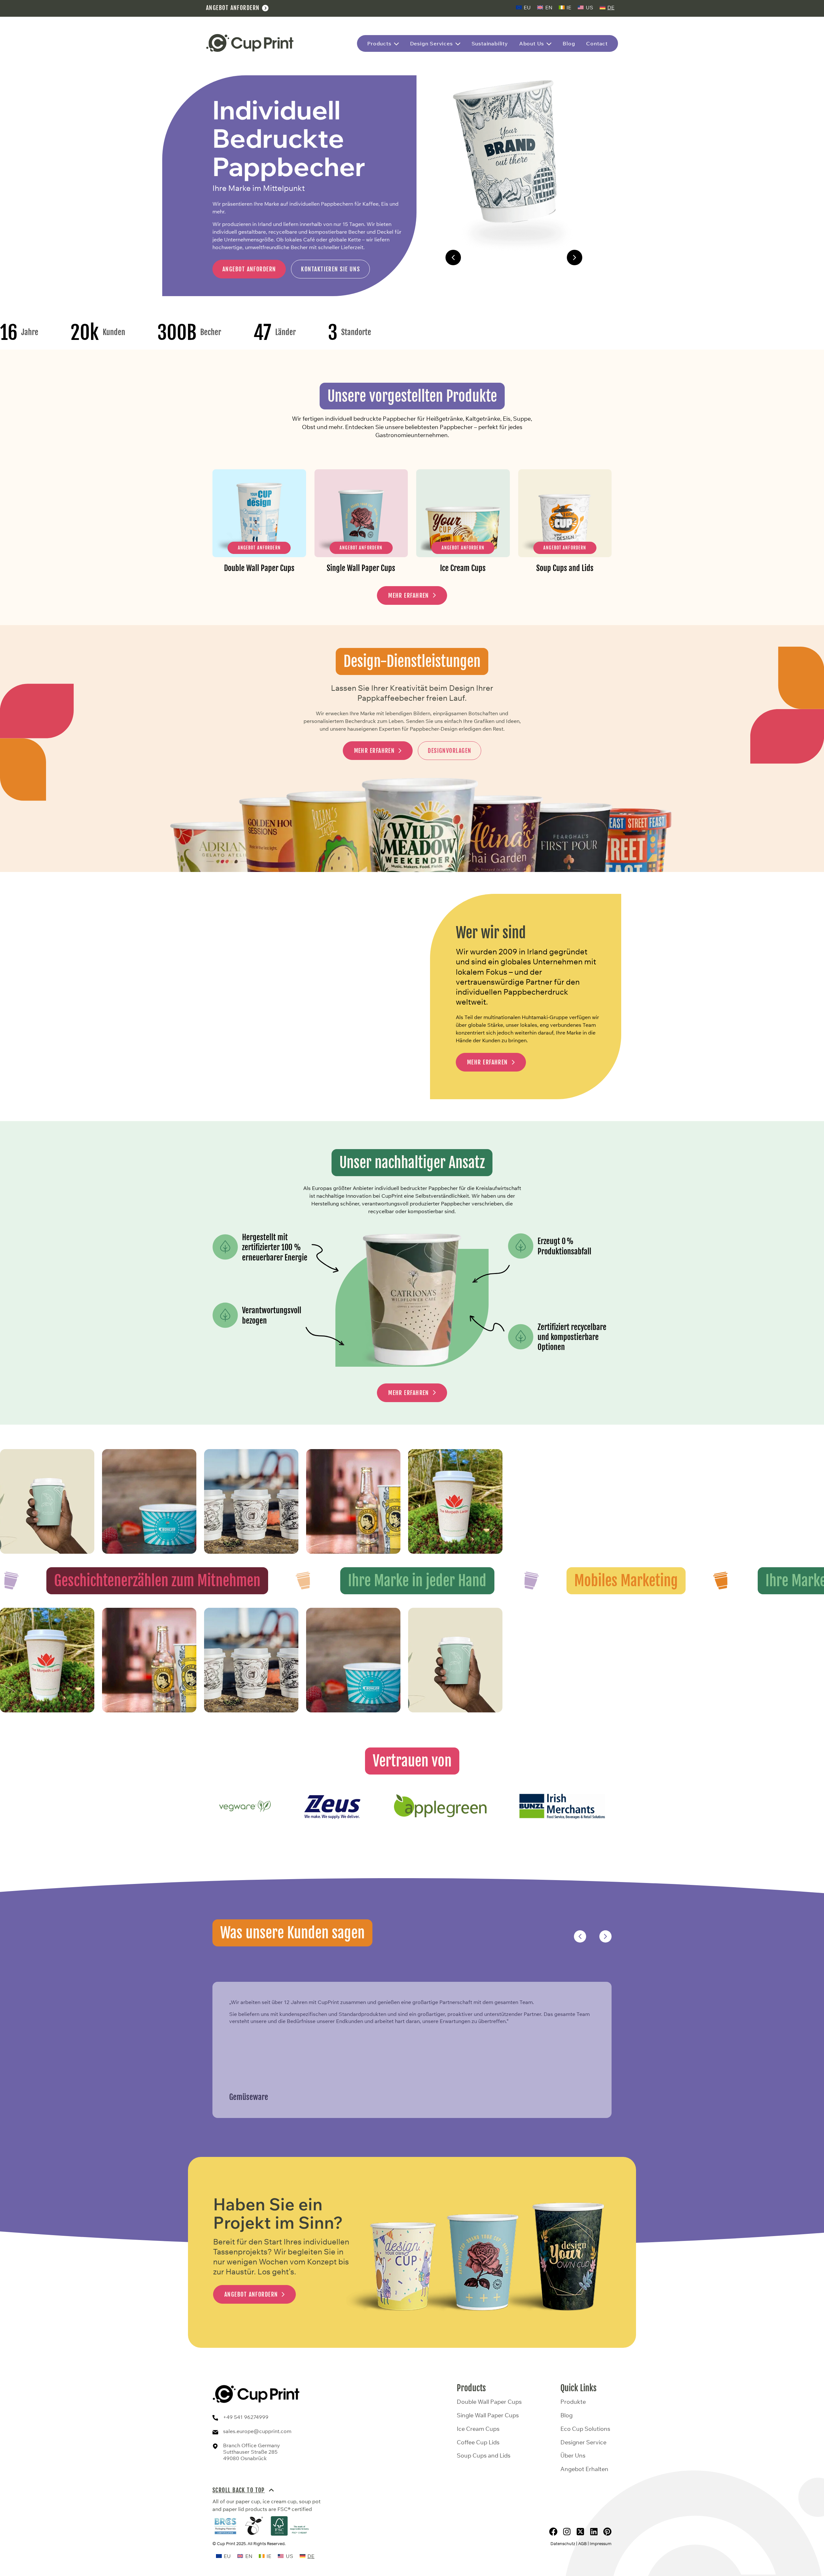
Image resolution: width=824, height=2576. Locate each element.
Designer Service (583, 2442)
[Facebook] (553, 2532)
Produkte (573, 2402)
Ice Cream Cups (478, 2429)
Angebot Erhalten (584, 2469)
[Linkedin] (594, 2532)
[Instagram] (567, 2532)
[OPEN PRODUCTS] (396, 44)
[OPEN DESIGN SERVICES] (458, 44)
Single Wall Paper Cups (488, 2415)
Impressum (601, 2543)
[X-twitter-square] (580, 2532)
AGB (582, 2543)
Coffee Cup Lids (478, 2442)
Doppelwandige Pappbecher (514, 258)
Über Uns (573, 2456)
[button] (453, 258)
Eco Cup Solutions (585, 2429)
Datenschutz (563, 2543)
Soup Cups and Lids (484, 2456)
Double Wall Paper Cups (489, 2402)
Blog (566, 2415)
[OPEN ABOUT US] (549, 44)
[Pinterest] (607, 2532)
